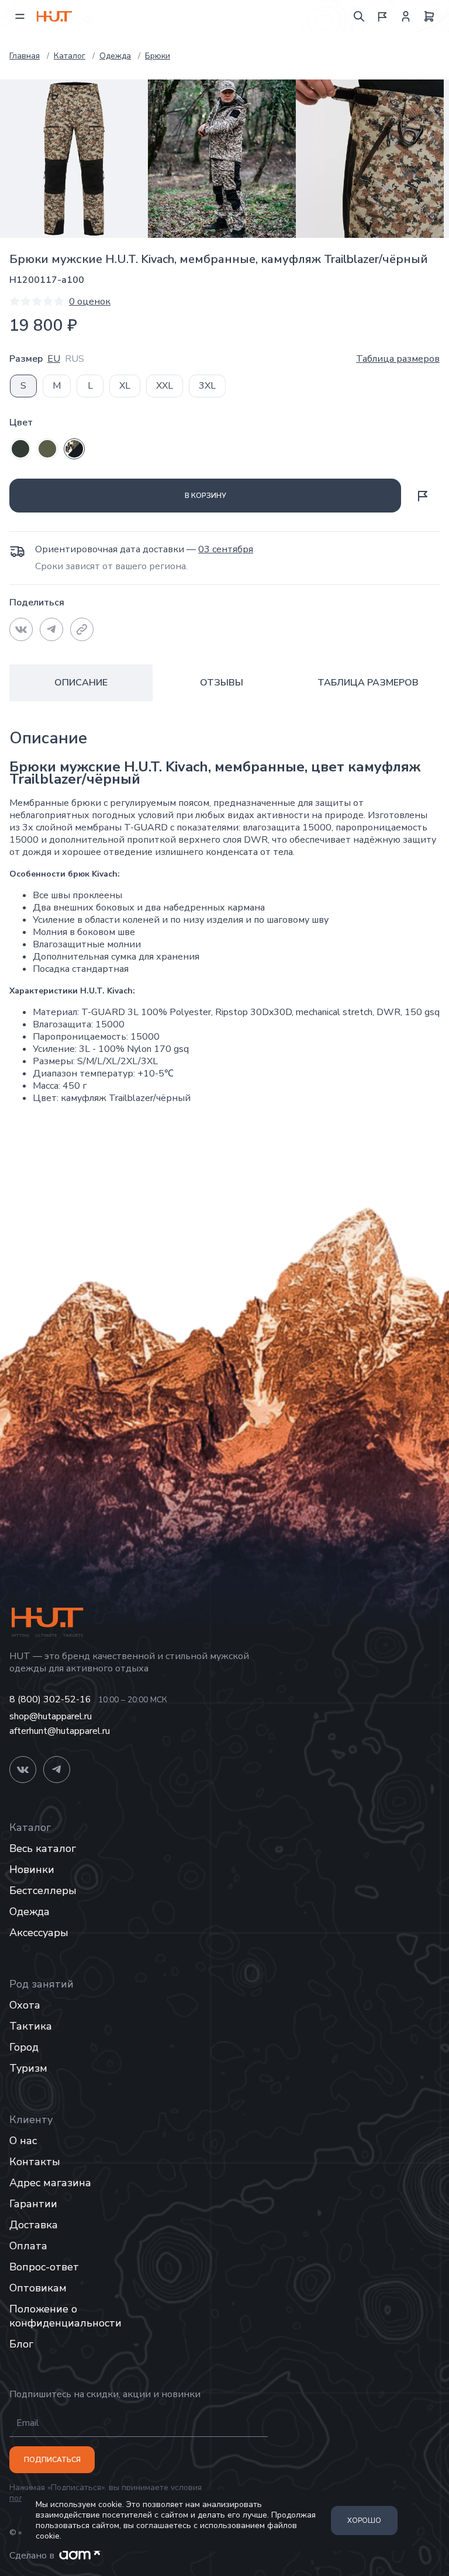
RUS (75, 359)
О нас (23, 2141)
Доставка (34, 2225)
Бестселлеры (43, 1891)
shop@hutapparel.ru (51, 1717)
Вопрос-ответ (44, 2267)
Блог (21, 2344)
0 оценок (90, 302)
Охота (25, 2005)
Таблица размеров (398, 359)
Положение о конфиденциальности (65, 2316)
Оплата (28, 2246)
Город (24, 2047)
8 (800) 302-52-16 (50, 1700)
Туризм (28, 2068)
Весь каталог (43, 1848)
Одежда (30, 1912)
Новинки (32, 1869)
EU (54, 359)
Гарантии (33, 2204)
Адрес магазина (50, 2183)
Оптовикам (38, 2288)
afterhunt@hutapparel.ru (60, 1731)
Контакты (35, 2162)
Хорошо (364, 2520)
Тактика (31, 2026)
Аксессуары (39, 1933)
